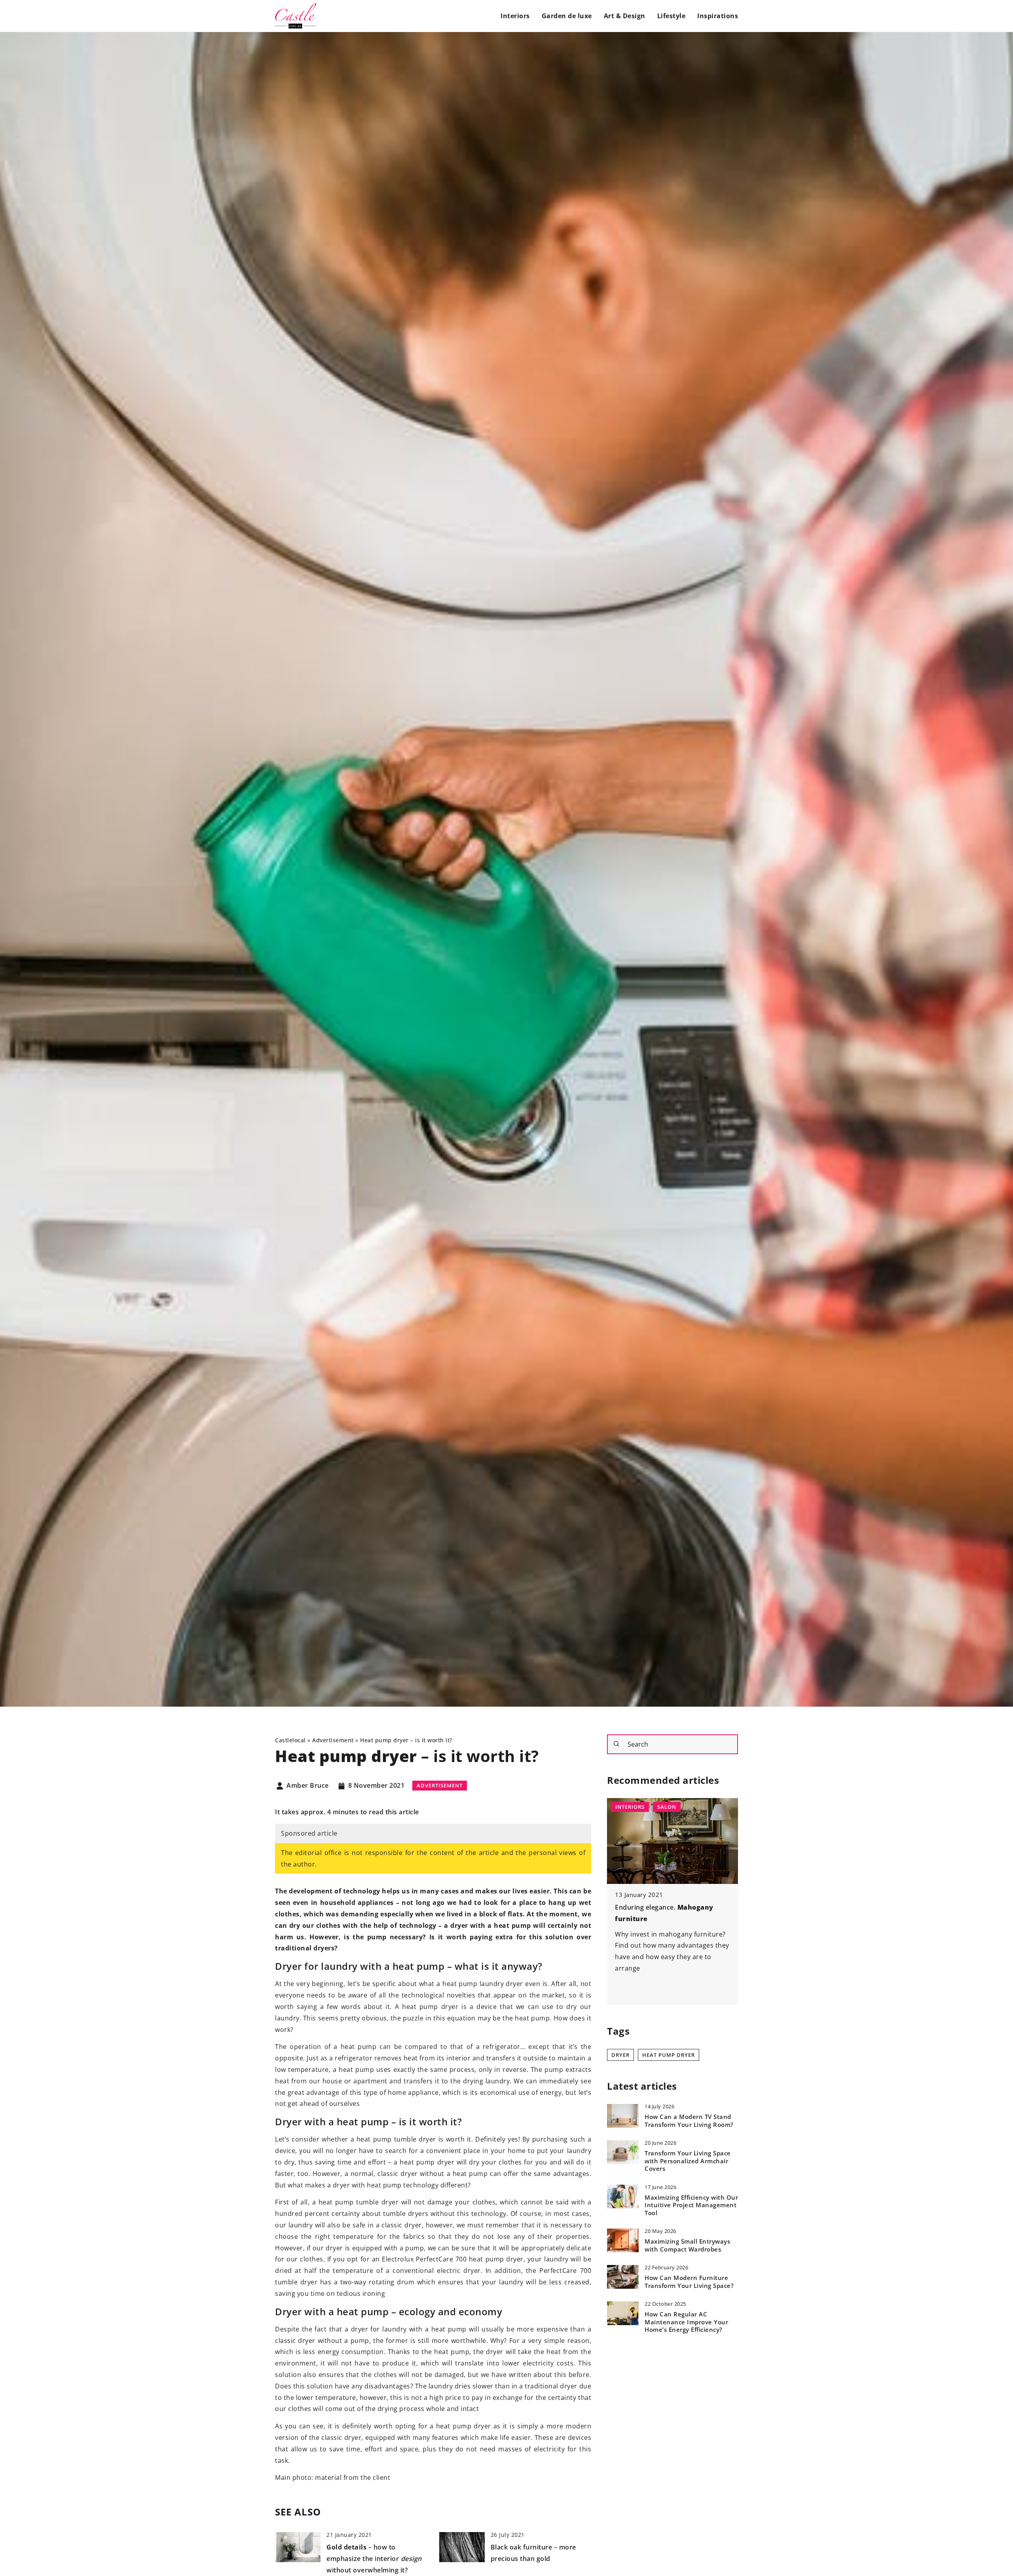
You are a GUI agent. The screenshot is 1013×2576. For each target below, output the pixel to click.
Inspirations (718, 16)
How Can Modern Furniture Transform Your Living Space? (689, 2282)
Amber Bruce (308, 1786)
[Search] (617, 1744)
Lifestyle (672, 16)
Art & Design (625, 16)
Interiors (515, 16)
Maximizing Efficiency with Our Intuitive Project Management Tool (691, 2205)
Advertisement (440, 1785)
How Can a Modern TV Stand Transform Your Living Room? (689, 2121)
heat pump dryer (669, 2054)
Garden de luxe (567, 16)
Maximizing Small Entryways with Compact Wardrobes (687, 2245)
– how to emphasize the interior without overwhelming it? (374, 2559)
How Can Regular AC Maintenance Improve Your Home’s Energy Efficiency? (686, 2322)
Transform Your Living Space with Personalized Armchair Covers (688, 2161)
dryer (620, 2054)
